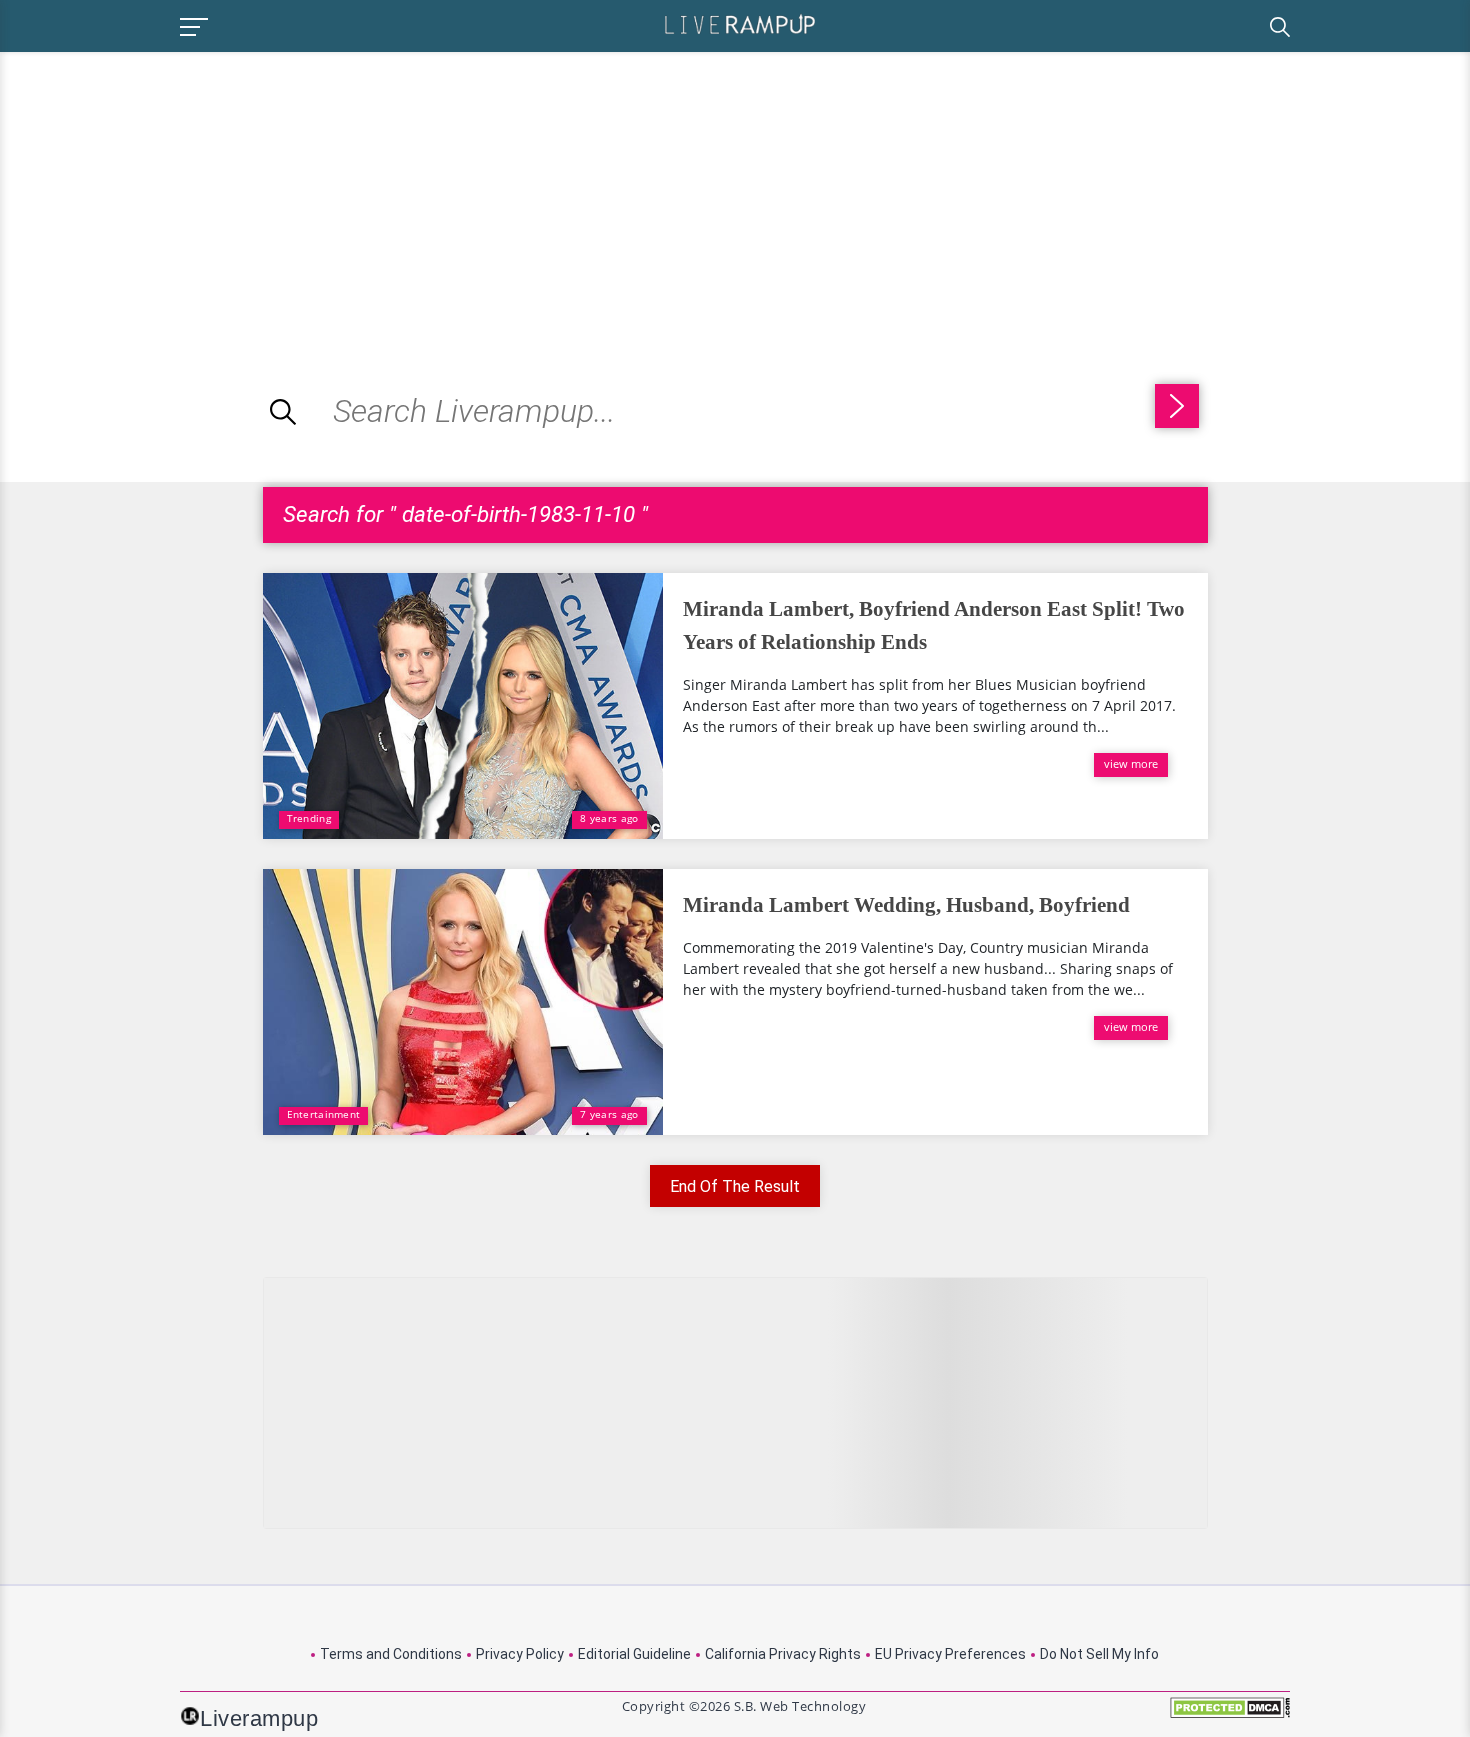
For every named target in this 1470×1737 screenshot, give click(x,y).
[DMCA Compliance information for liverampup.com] (1230, 1714)
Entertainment (324, 1114)
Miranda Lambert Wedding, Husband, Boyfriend (906, 905)
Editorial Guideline (634, 1654)
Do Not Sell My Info (1099, 1654)
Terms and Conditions (391, 1654)
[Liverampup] (740, 23)
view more (1131, 763)
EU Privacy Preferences (950, 1654)
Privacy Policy (520, 1654)
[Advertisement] (168, 192)
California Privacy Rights (783, 1654)
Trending (309, 818)
